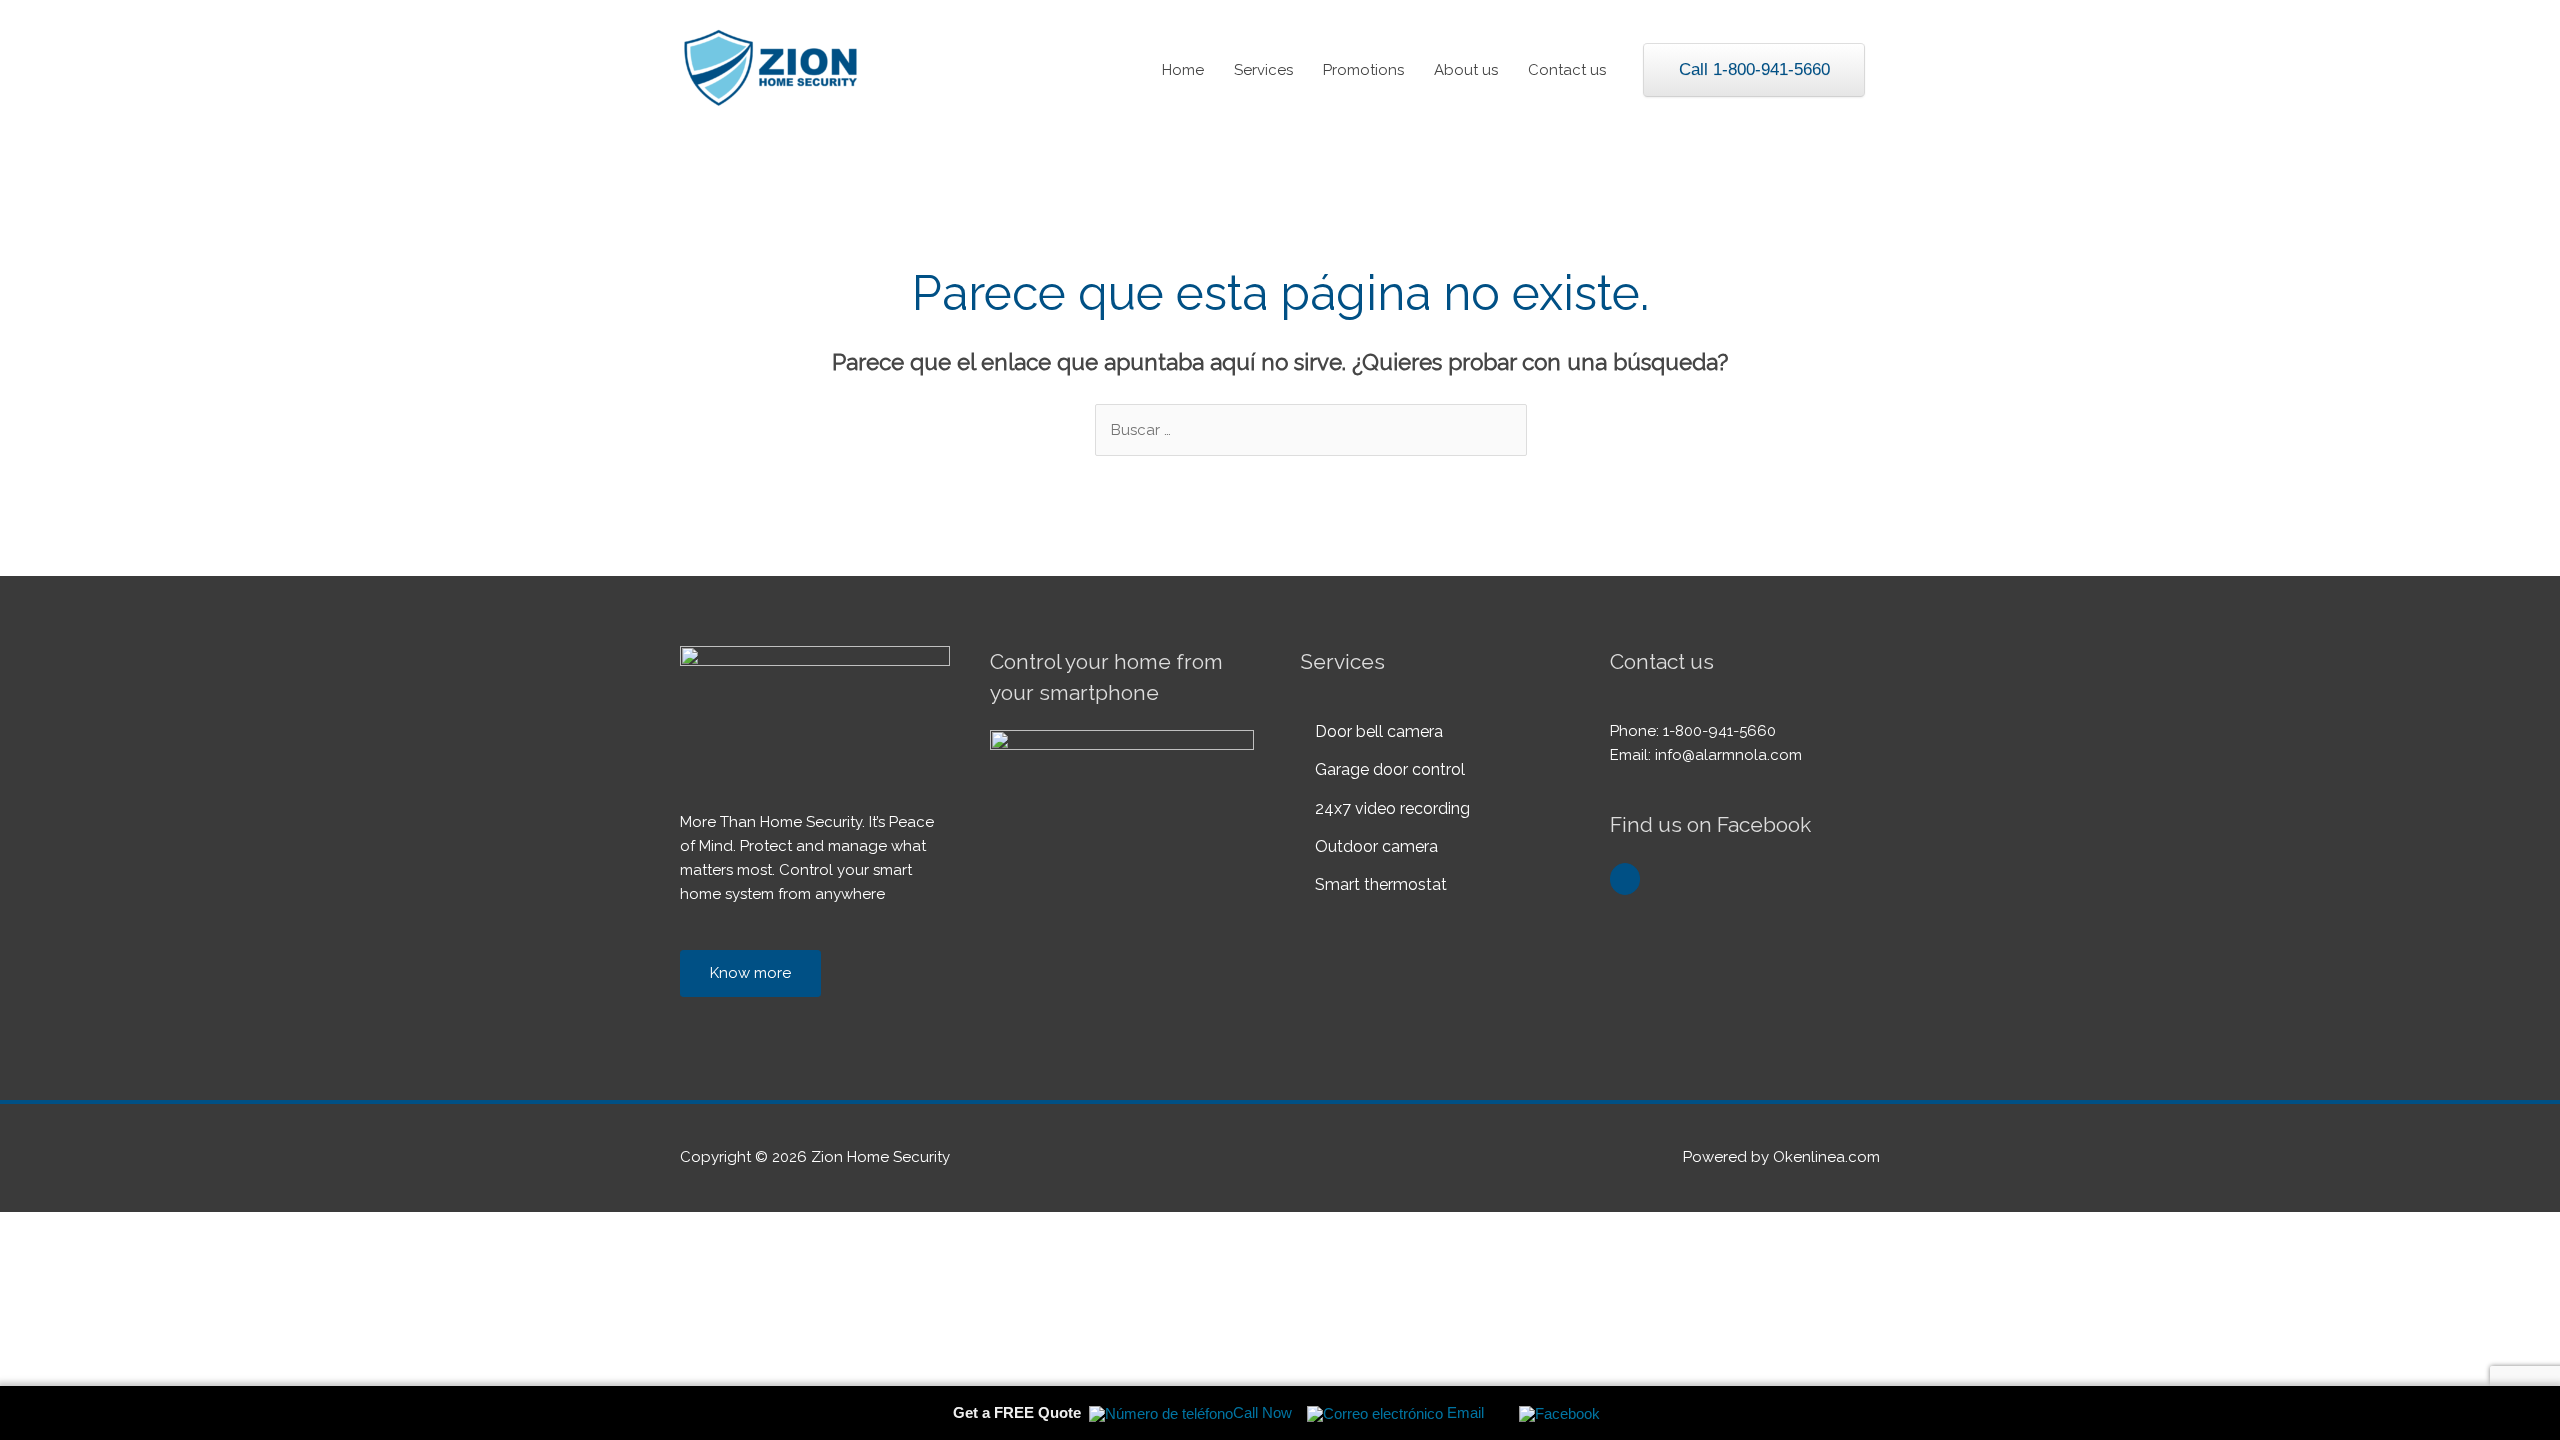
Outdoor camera (1376, 846)
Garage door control (1390, 769)
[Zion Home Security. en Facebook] (1625, 879)
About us (1466, 70)
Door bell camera (1379, 731)
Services (1263, 70)
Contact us (1567, 70)
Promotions (1363, 70)
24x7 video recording (1392, 808)
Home (1183, 70)
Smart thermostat (1381, 884)
